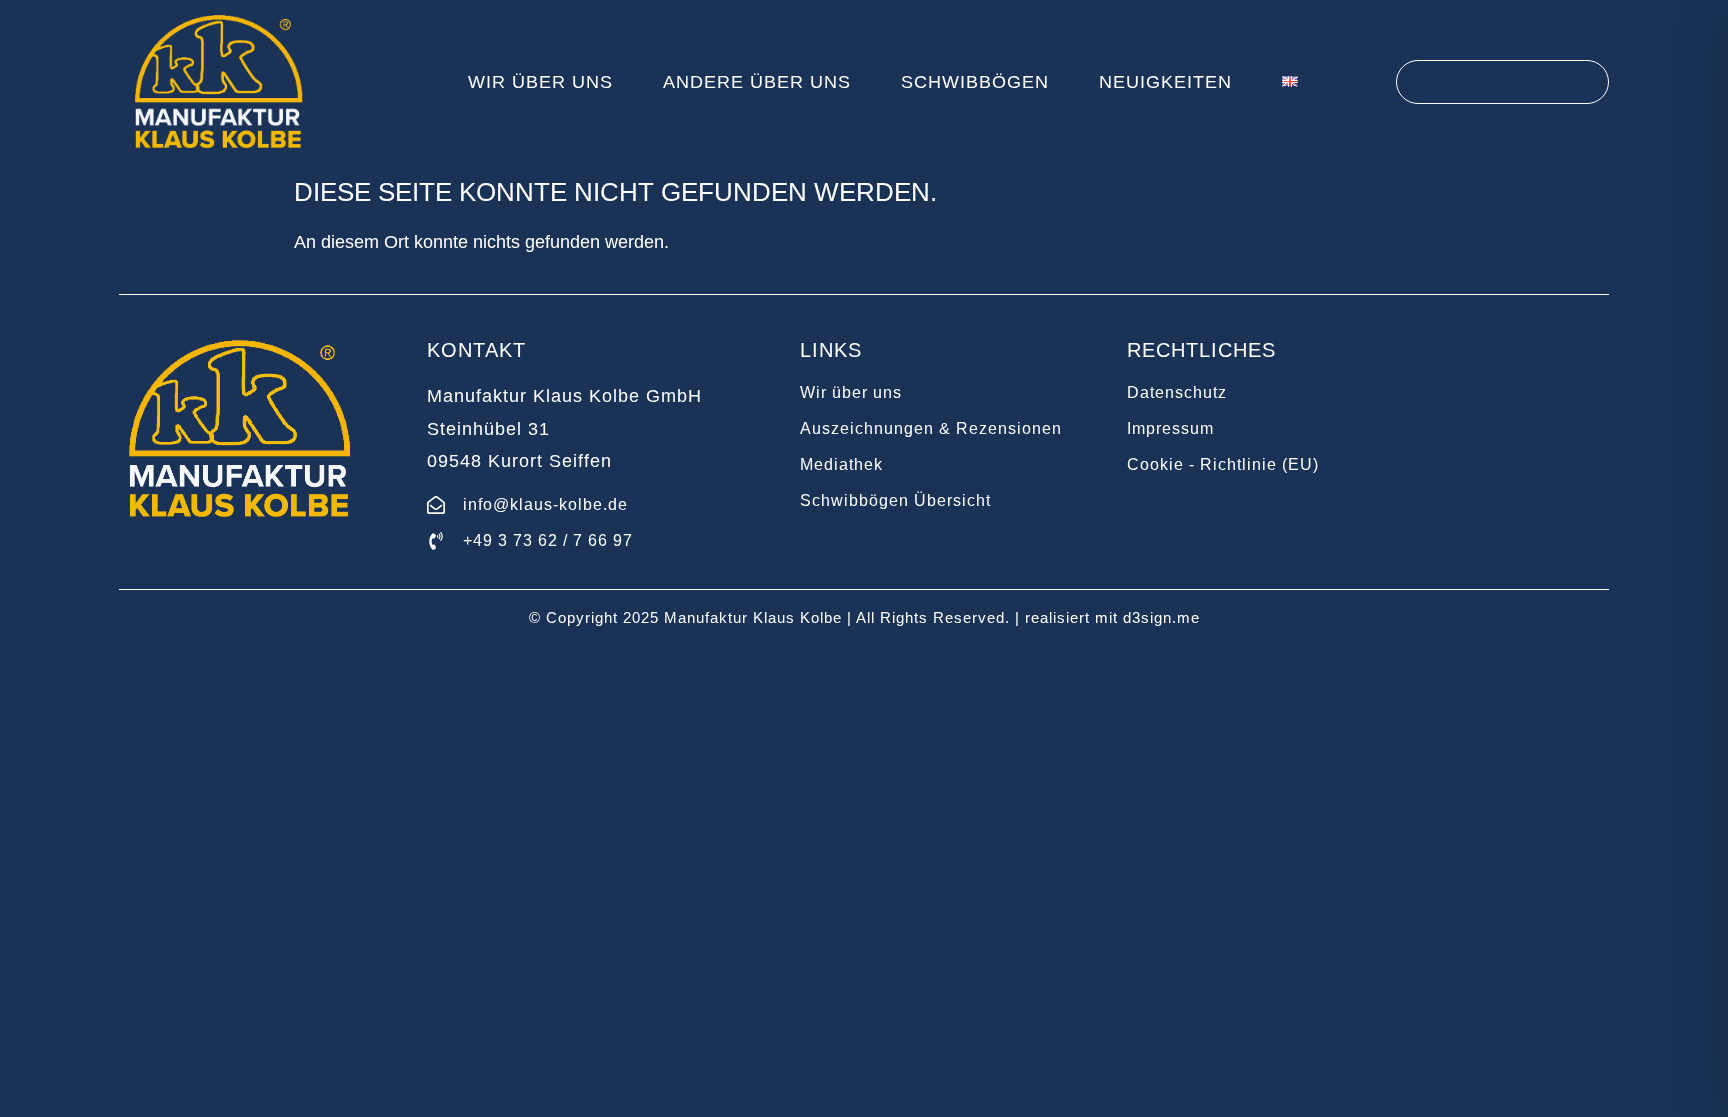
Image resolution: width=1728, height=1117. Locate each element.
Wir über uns (540, 82)
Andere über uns (757, 82)
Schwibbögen (975, 82)
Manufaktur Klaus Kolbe (753, 617)
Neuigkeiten (1165, 82)
